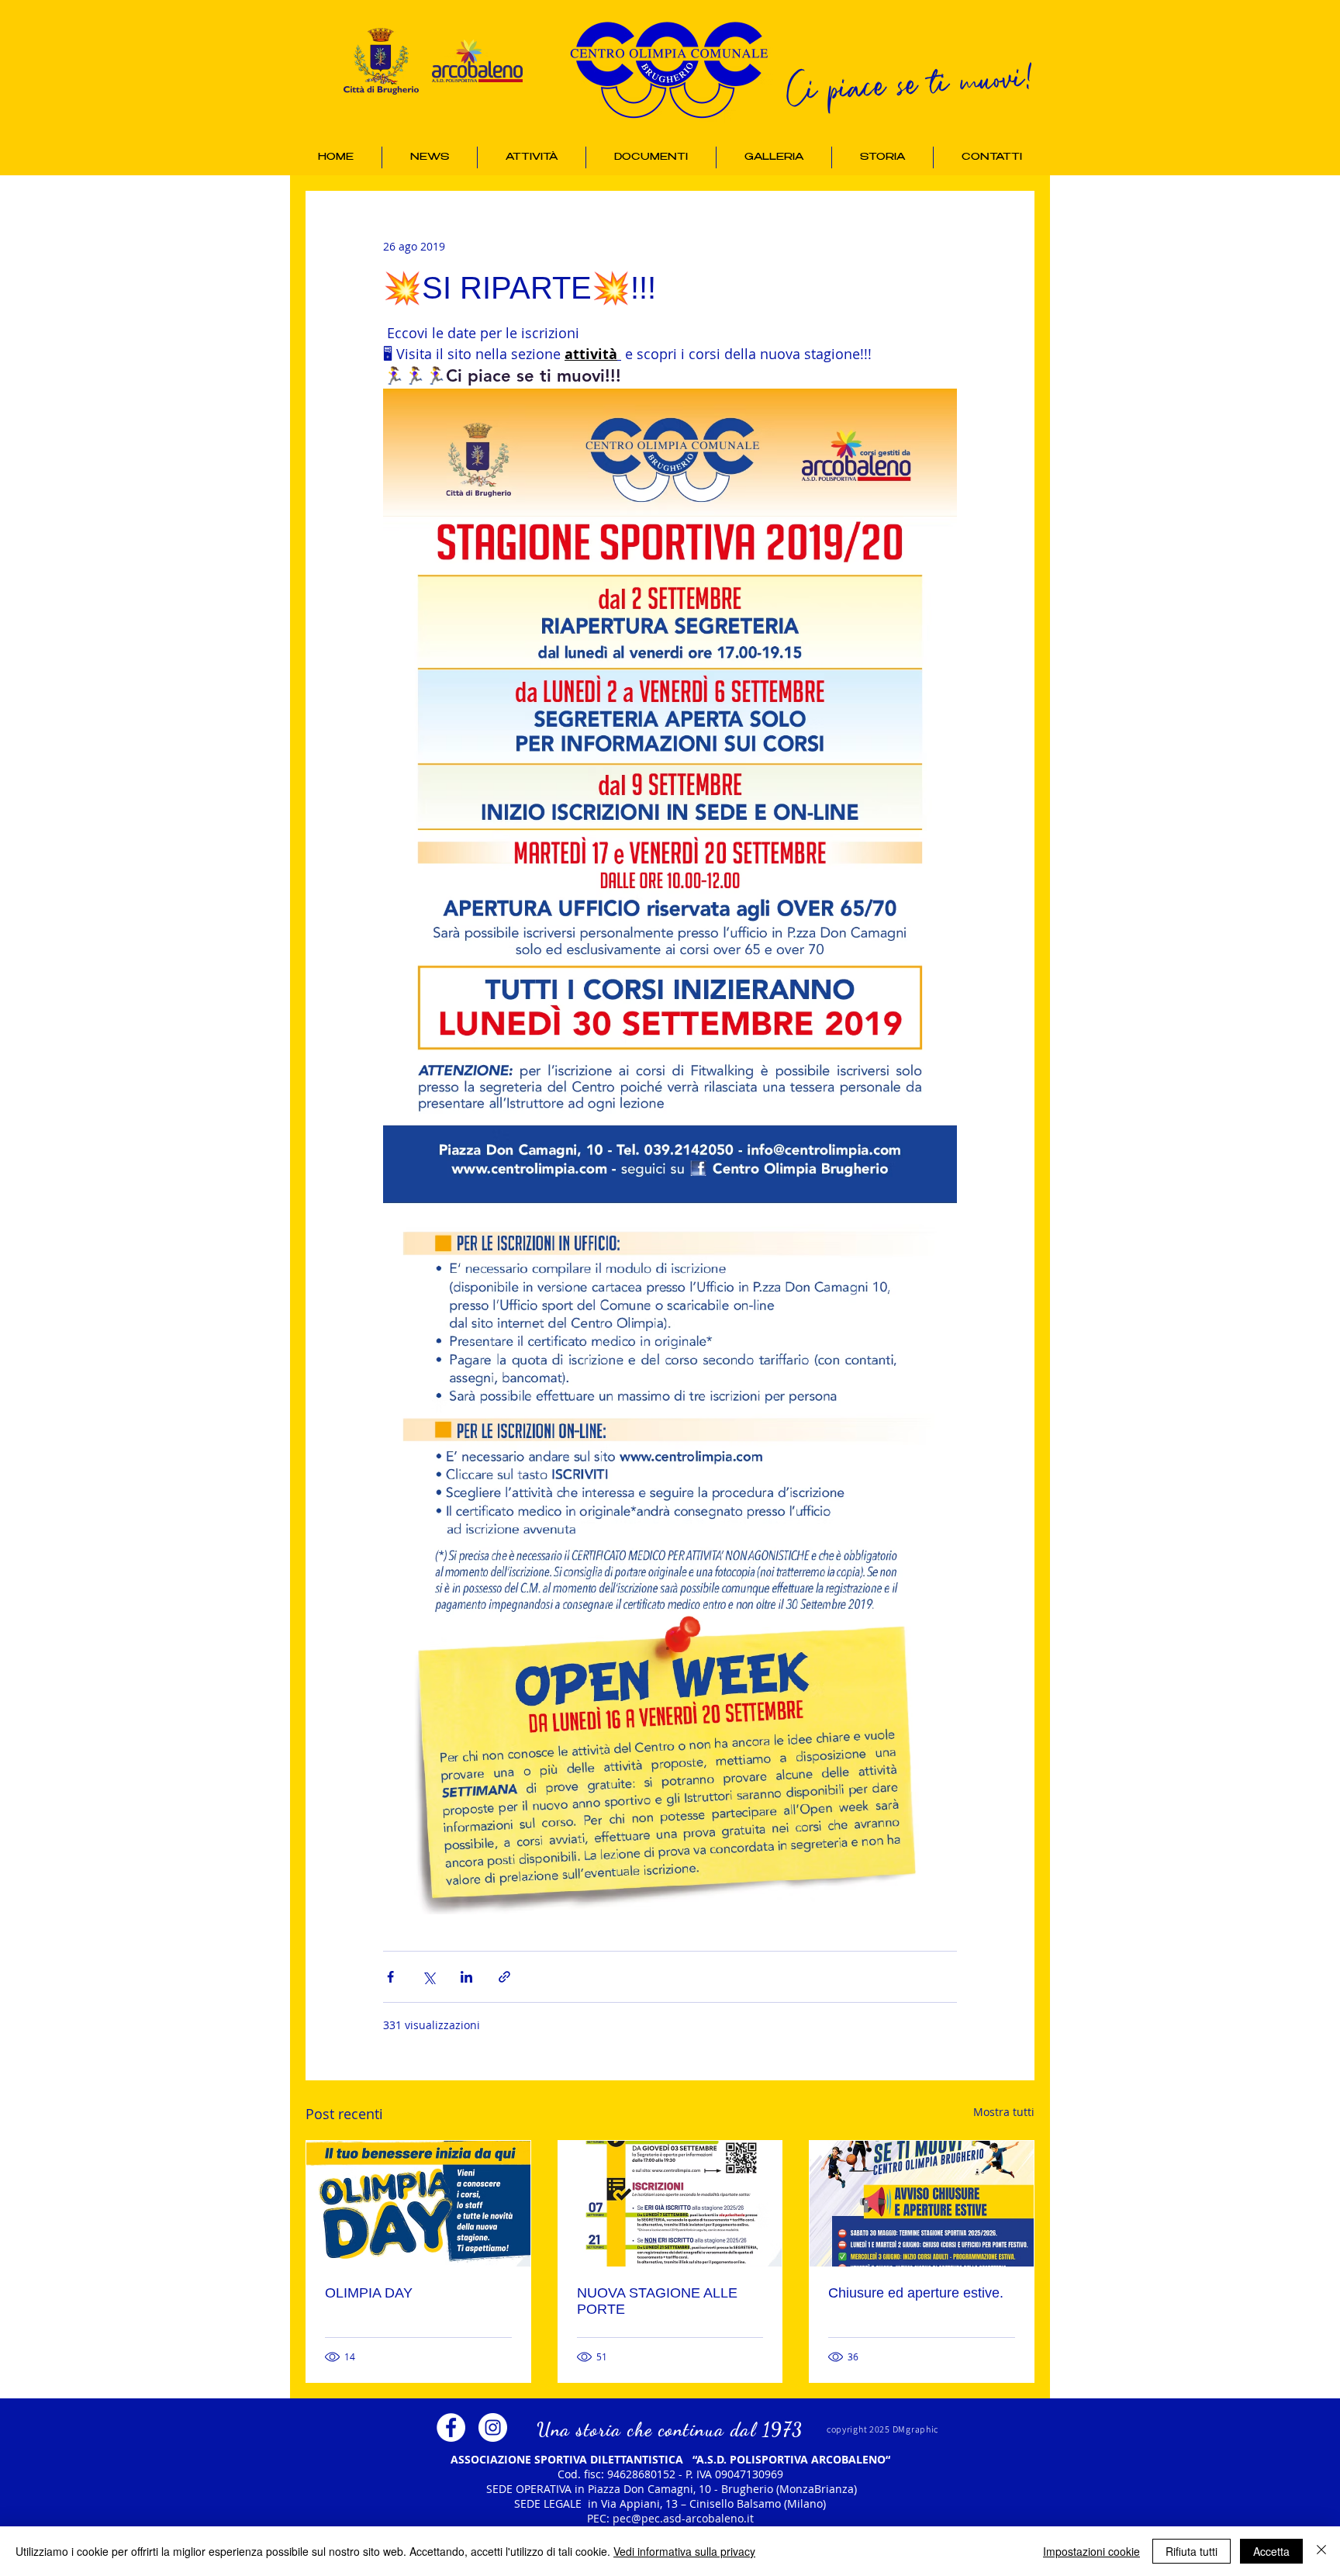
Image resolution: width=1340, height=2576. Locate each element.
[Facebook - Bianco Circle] (451, 2427)
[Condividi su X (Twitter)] (428, 1977)
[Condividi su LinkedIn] (466, 1977)
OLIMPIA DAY (369, 2293)
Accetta (1271, 2551)
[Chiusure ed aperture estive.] (922, 2204)
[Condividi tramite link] (504, 1977)
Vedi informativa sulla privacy (684, 2551)
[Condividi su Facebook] (390, 1977)
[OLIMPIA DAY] (418, 2204)
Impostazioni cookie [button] (1091, 2551)
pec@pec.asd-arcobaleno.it (683, 2518)
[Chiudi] (1321, 2551)
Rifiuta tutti (1191, 2551)
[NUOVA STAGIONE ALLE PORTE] (670, 2204)
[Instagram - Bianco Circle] (493, 2427)
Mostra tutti (1004, 2112)
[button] (532, 157)
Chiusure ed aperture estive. (916, 2293)
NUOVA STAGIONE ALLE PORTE (657, 2301)
